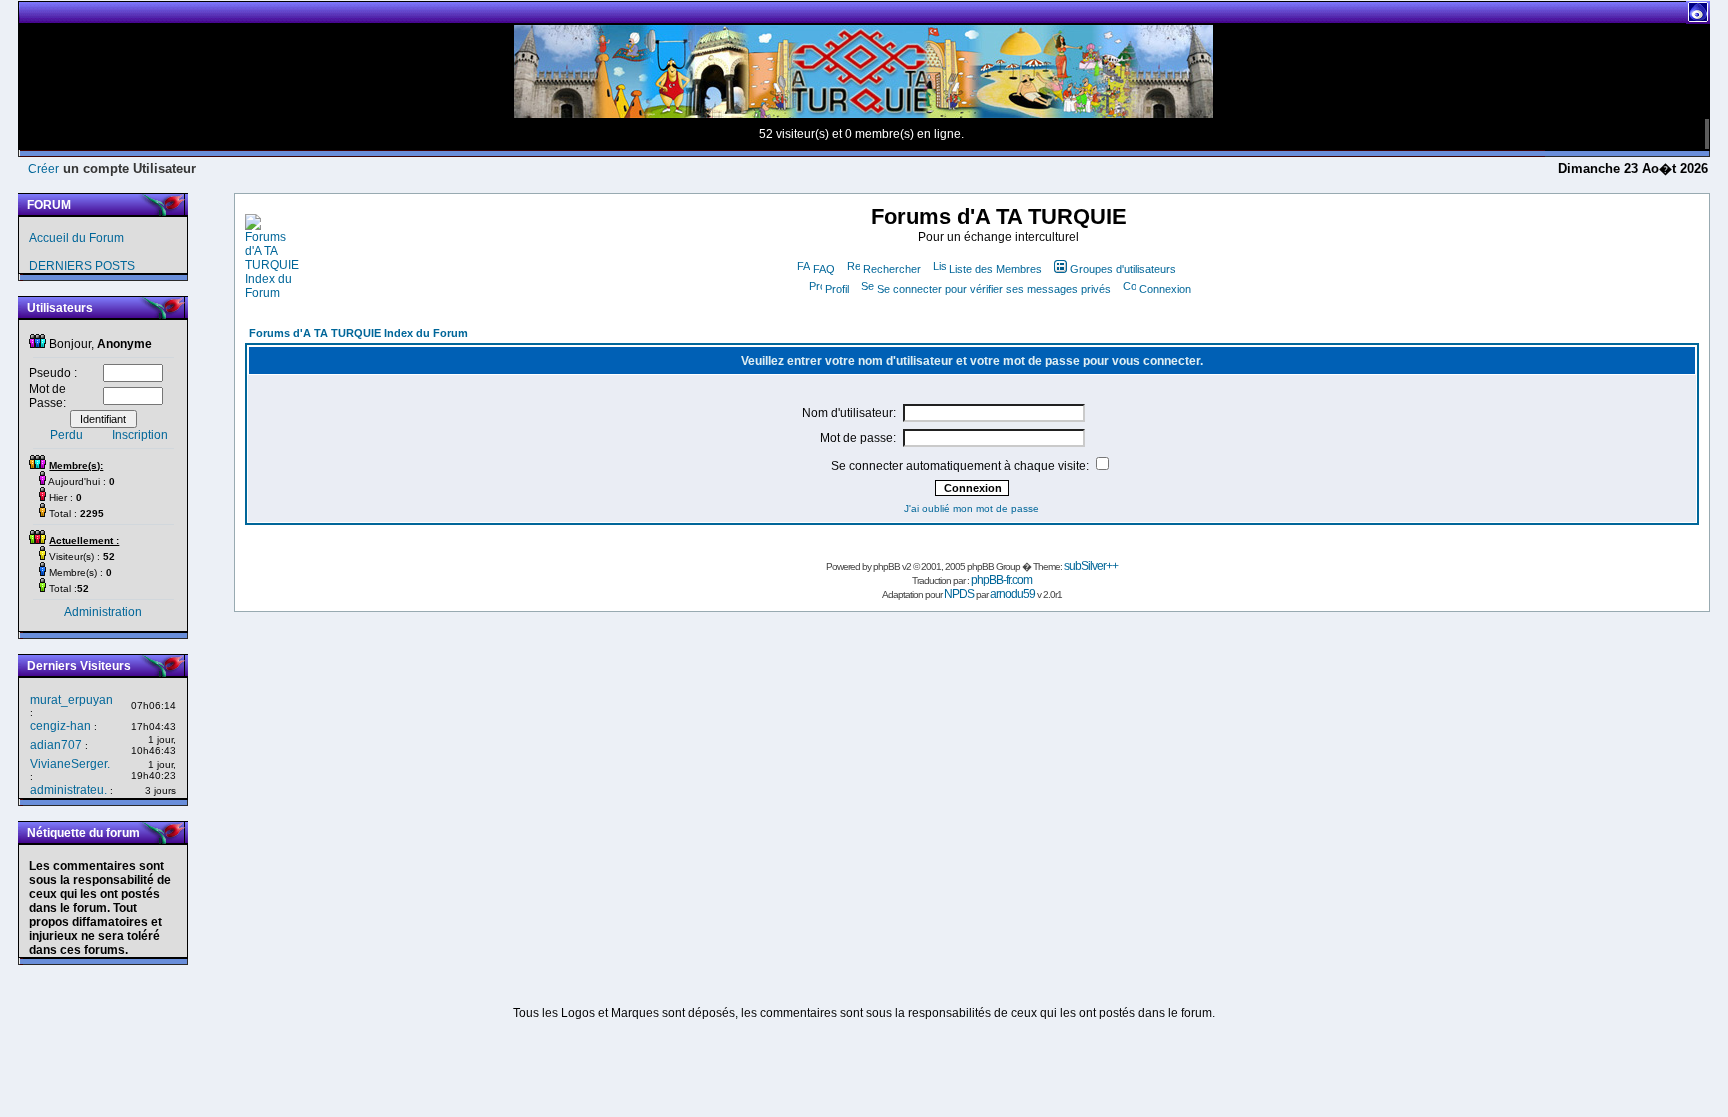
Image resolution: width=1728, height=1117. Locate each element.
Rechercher (892, 269)
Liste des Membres (995, 269)
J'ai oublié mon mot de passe (971, 508)
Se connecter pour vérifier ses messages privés (994, 289)
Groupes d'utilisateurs (1123, 269)
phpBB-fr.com (1001, 580)
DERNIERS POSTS (82, 266)
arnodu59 (1012, 594)
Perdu (66, 435)
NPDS (959, 594)
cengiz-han (60, 726)
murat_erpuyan (71, 700)
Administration (103, 612)
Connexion (1165, 289)
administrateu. (68, 790)
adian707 (56, 745)
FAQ (824, 269)
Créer (43, 169)
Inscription (140, 435)
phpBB (886, 566)
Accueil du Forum (76, 238)
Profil (837, 289)
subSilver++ (1091, 566)
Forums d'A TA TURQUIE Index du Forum (358, 333)
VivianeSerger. (70, 764)
